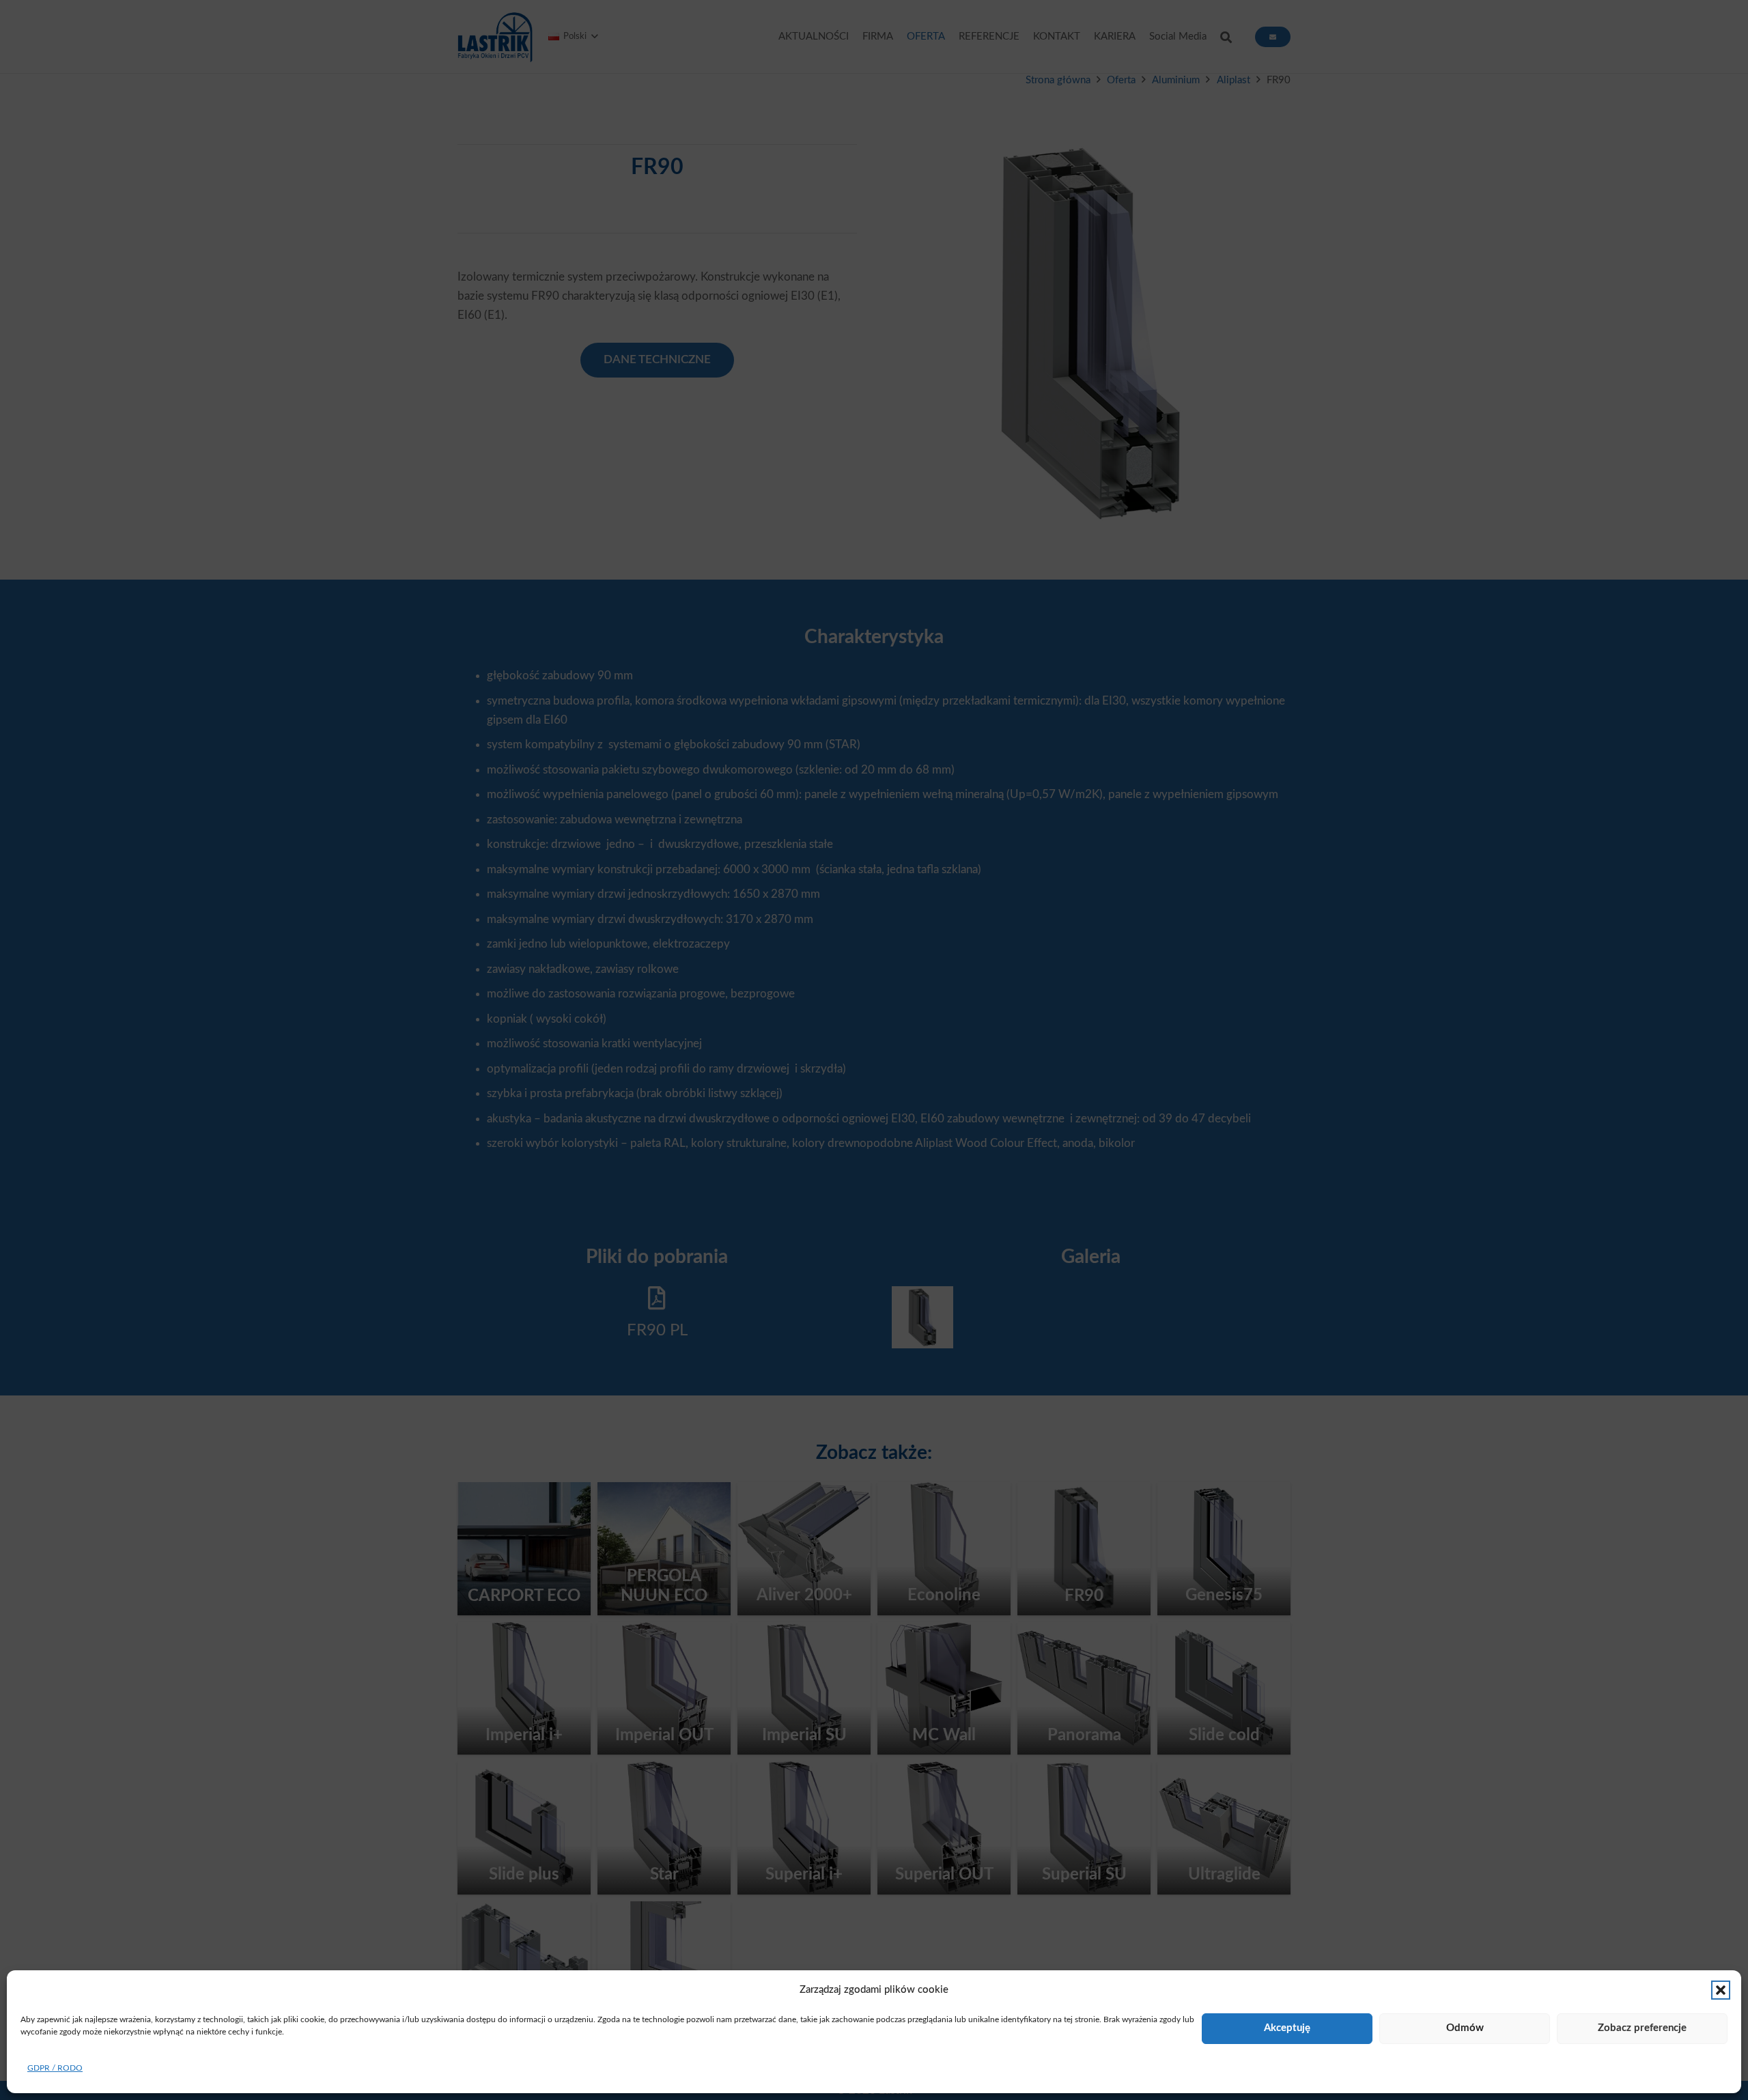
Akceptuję (1287, 2028)
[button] (1721, 1990)
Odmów (1465, 2028)
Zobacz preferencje (1642, 2028)
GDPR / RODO (55, 2068)
